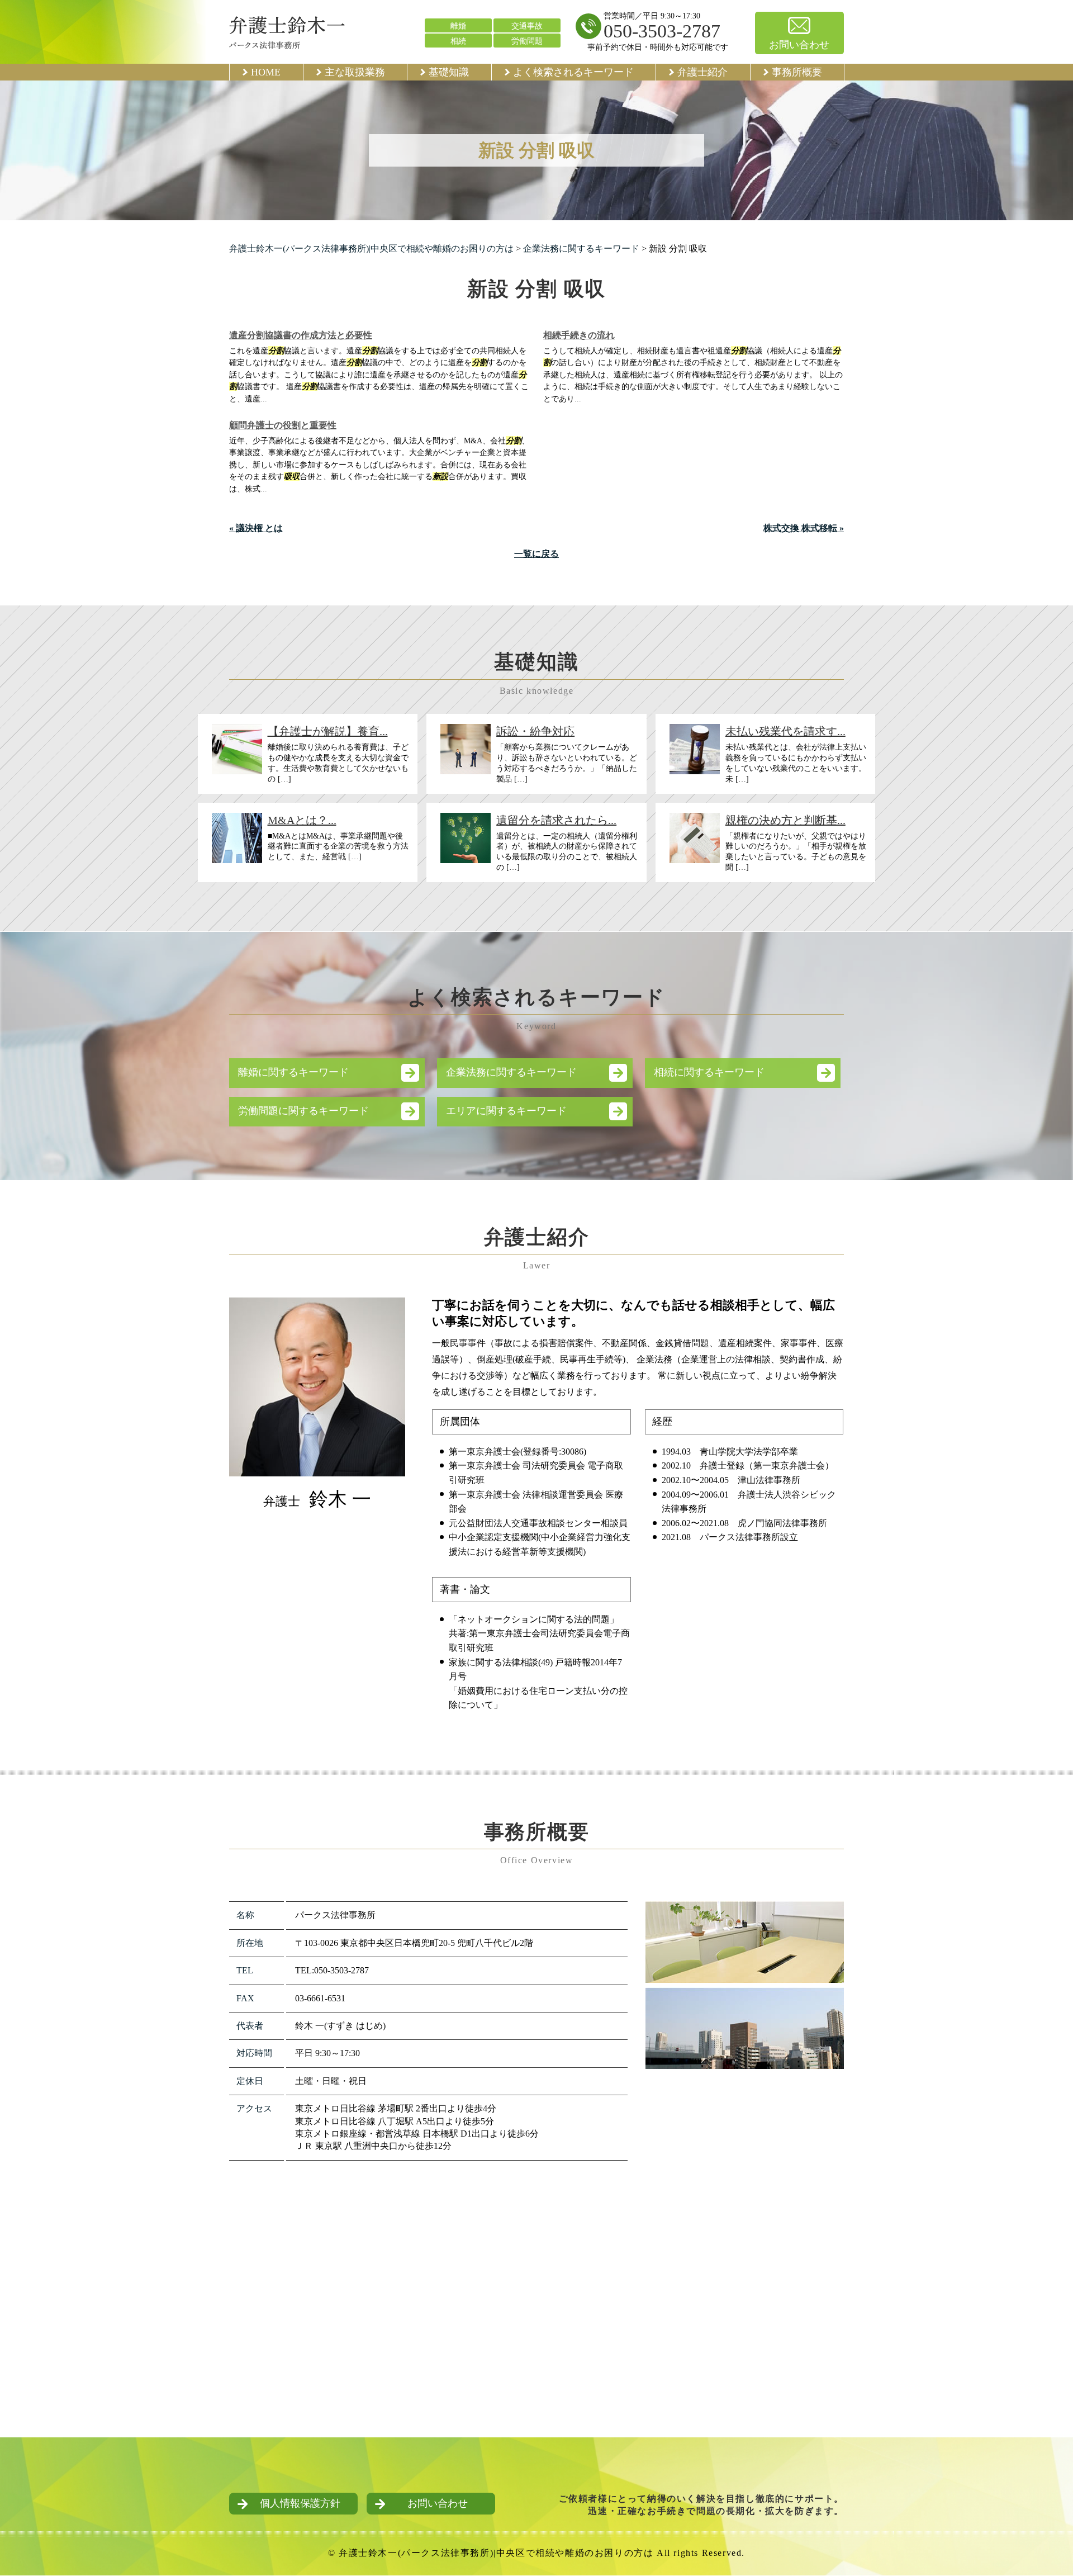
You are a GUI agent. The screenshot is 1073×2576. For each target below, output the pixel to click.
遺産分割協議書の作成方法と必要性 (301, 335)
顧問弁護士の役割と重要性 (283, 425)
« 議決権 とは (256, 528)
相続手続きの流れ (579, 335)
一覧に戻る (536, 554)
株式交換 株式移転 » (804, 528)
